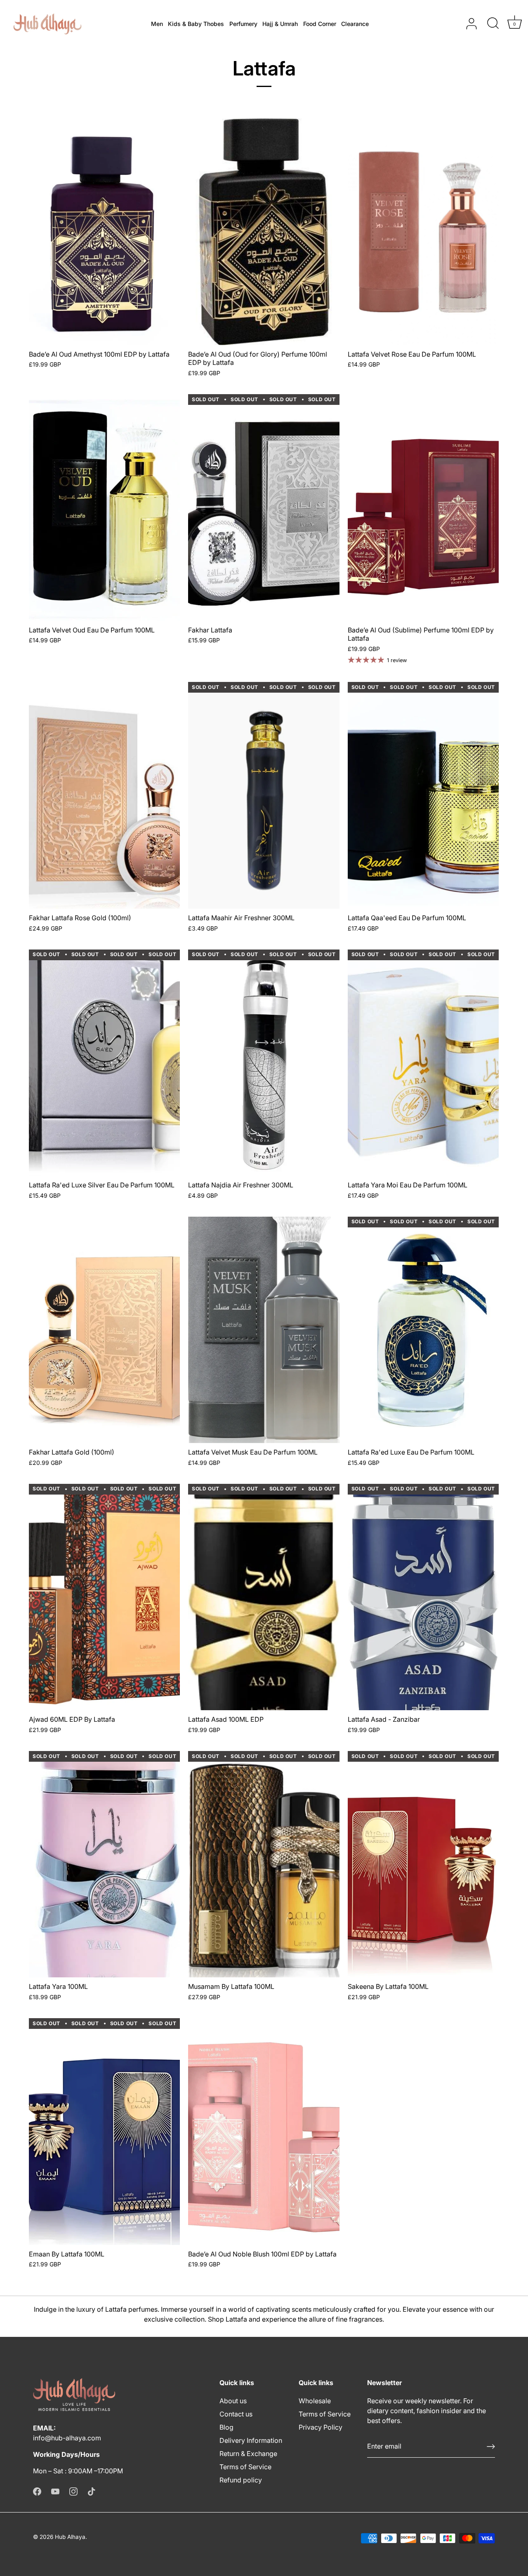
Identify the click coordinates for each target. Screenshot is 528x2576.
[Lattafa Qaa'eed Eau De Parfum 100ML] (423, 795)
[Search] (493, 24)
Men (157, 24)
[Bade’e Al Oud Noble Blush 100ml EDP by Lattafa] (264, 2131)
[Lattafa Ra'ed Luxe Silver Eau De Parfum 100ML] (104, 1063)
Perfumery (243, 24)
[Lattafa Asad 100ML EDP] (264, 1597)
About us (233, 2401)
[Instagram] (73, 2491)
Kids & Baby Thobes (196, 24)
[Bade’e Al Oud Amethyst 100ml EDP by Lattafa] (104, 232)
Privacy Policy (321, 2427)
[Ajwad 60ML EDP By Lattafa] (104, 1597)
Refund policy (241, 2480)
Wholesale (315, 2401)
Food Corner (320, 24)
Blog (226, 2427)
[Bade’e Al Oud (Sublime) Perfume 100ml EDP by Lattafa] (423, 507)
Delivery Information (251, 2440)
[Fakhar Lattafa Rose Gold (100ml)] (104, 795)
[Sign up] (491, 2447)
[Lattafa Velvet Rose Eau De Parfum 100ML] (423, 232)
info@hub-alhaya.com (67, 2438)
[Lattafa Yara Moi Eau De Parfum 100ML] (423, 1063)
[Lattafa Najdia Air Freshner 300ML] (264, 1063)
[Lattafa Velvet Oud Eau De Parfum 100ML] (104, 507)
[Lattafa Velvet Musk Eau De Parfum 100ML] (264, 1330)
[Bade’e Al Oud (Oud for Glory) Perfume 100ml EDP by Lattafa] (264, 232)
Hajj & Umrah (280, 24)
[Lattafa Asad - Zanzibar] (423, 1597)
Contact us (236, 2414)
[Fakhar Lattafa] (264, 507)
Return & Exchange (248, 2454)
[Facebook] (37, 2491)
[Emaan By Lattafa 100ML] (104, 2131)
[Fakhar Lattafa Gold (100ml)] (104, 1330)
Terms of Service (245, 2467)
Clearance (355, 24)
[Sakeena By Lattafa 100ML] (423, 1864)
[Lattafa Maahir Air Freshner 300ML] (264, 795)
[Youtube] (55, 2491)
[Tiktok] (92, 2491)
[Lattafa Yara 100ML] (104, 1864)
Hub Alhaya (70, 2537)
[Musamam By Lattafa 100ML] (264, 1864)
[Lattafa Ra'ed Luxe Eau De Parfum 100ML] (423, 1330)
